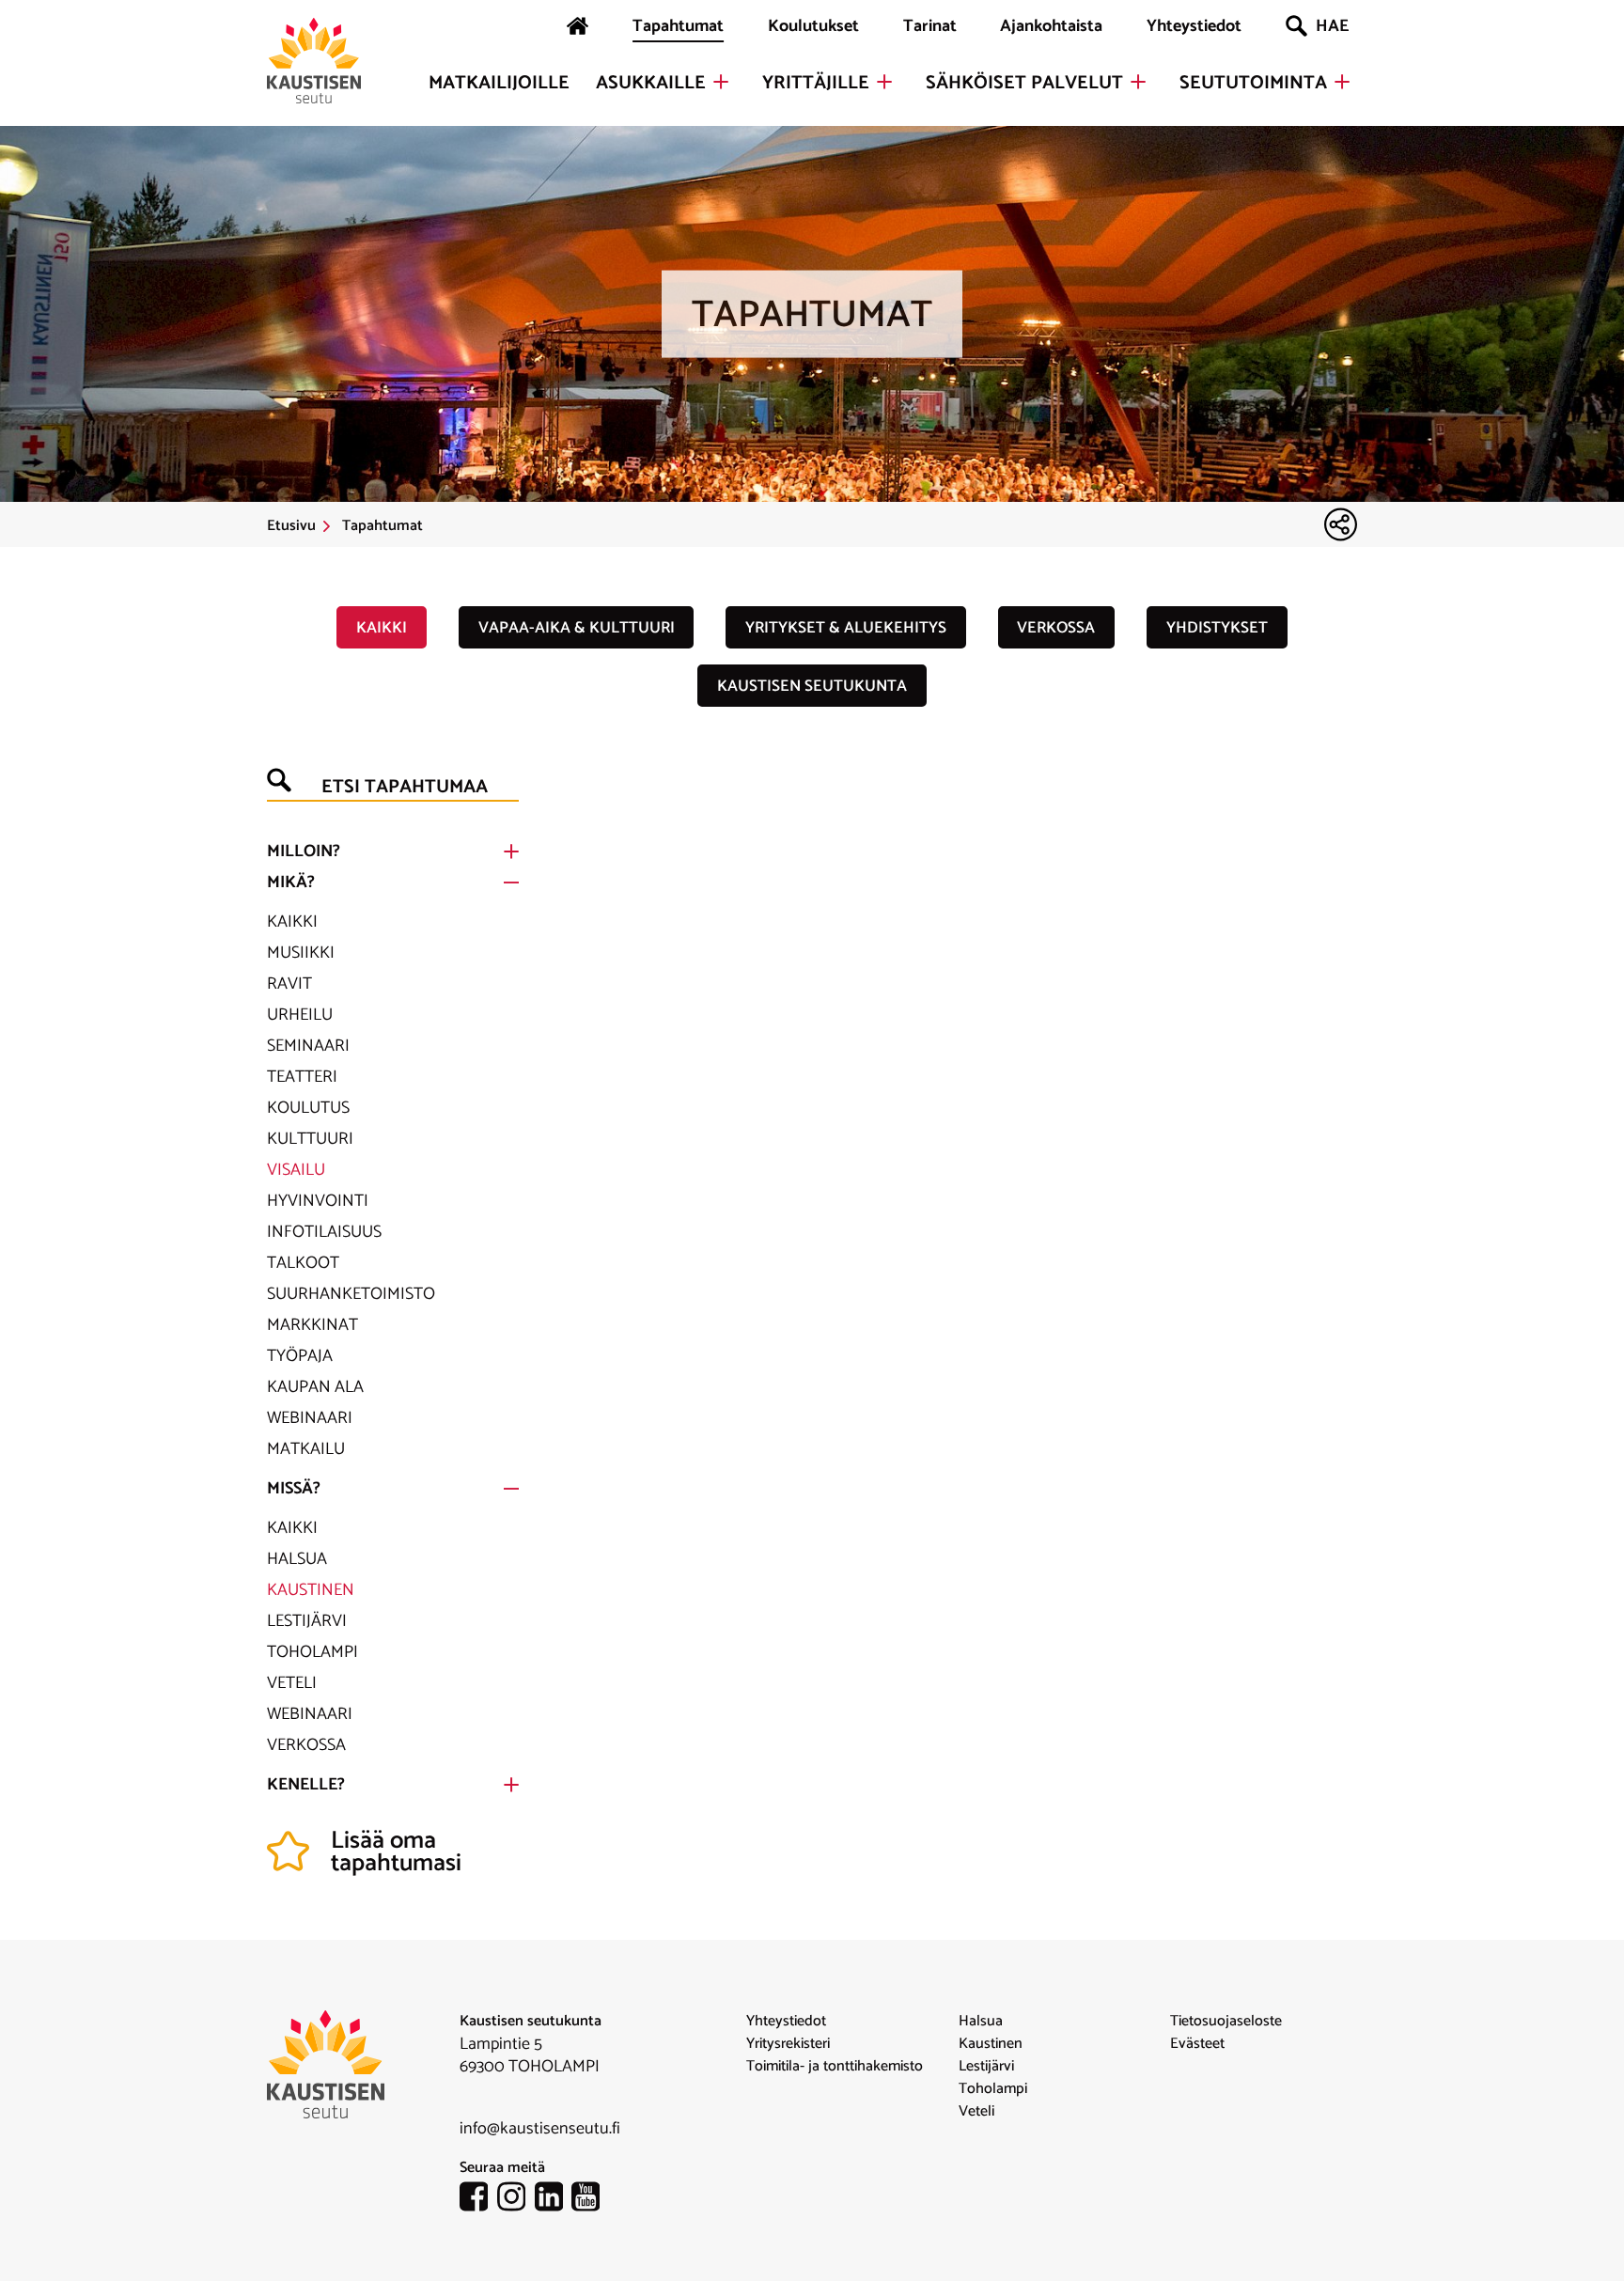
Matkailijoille (499, 84)
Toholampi (312, 1652)
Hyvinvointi (318, 1201)
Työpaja (300, 1356)
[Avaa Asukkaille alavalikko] (721, 82)
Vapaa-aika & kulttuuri (577, 628)
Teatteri (302, 1077)
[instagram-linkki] (516, 2200)
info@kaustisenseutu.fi (540, 2129)
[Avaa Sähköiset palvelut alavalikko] (1138, 82)
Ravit (289, 984)
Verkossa (1056, 628)
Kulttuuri (310, 1139)
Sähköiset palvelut (1024, 84)
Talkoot (303, 1263)
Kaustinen (311, 1590)
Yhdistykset (1217, 628)
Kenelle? (306, 1785)
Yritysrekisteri (788, 2044)
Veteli (292, 1683)
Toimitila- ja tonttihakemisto (835, 2067)
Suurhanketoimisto (351, 1294)
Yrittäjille (816, 84)
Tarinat (930, 26)
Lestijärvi (307, 1621)
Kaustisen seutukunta (812, 686)
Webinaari (310, 1418)
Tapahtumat (678, 26)
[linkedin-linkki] (554, 2200)
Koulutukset (813, 26)
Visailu (296, 1170)
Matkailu (306, 1449)
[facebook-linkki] (478, 2200)
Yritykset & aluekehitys (846, 628)
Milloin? (304, 851)
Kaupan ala (315, 1387)
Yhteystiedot (1194, 26)
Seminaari (308, 1046)
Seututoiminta (1253, 84)
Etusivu (291, 526)
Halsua (297, 1559)
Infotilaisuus (324, 1232)
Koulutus (308, 1108)
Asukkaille (651, 84)
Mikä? (291, 883)
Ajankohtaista (1051, 26)
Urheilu (300, 1015)
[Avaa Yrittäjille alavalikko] (884, 82)
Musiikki (301, 953)
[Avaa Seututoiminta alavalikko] (1342, 82)
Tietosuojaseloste (1226, 2022)
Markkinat (312, 1325)
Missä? (294, 1489)
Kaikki (382, 628)
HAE (1332, 26)
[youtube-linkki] (590, 2200)
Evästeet (1197, 2044)
